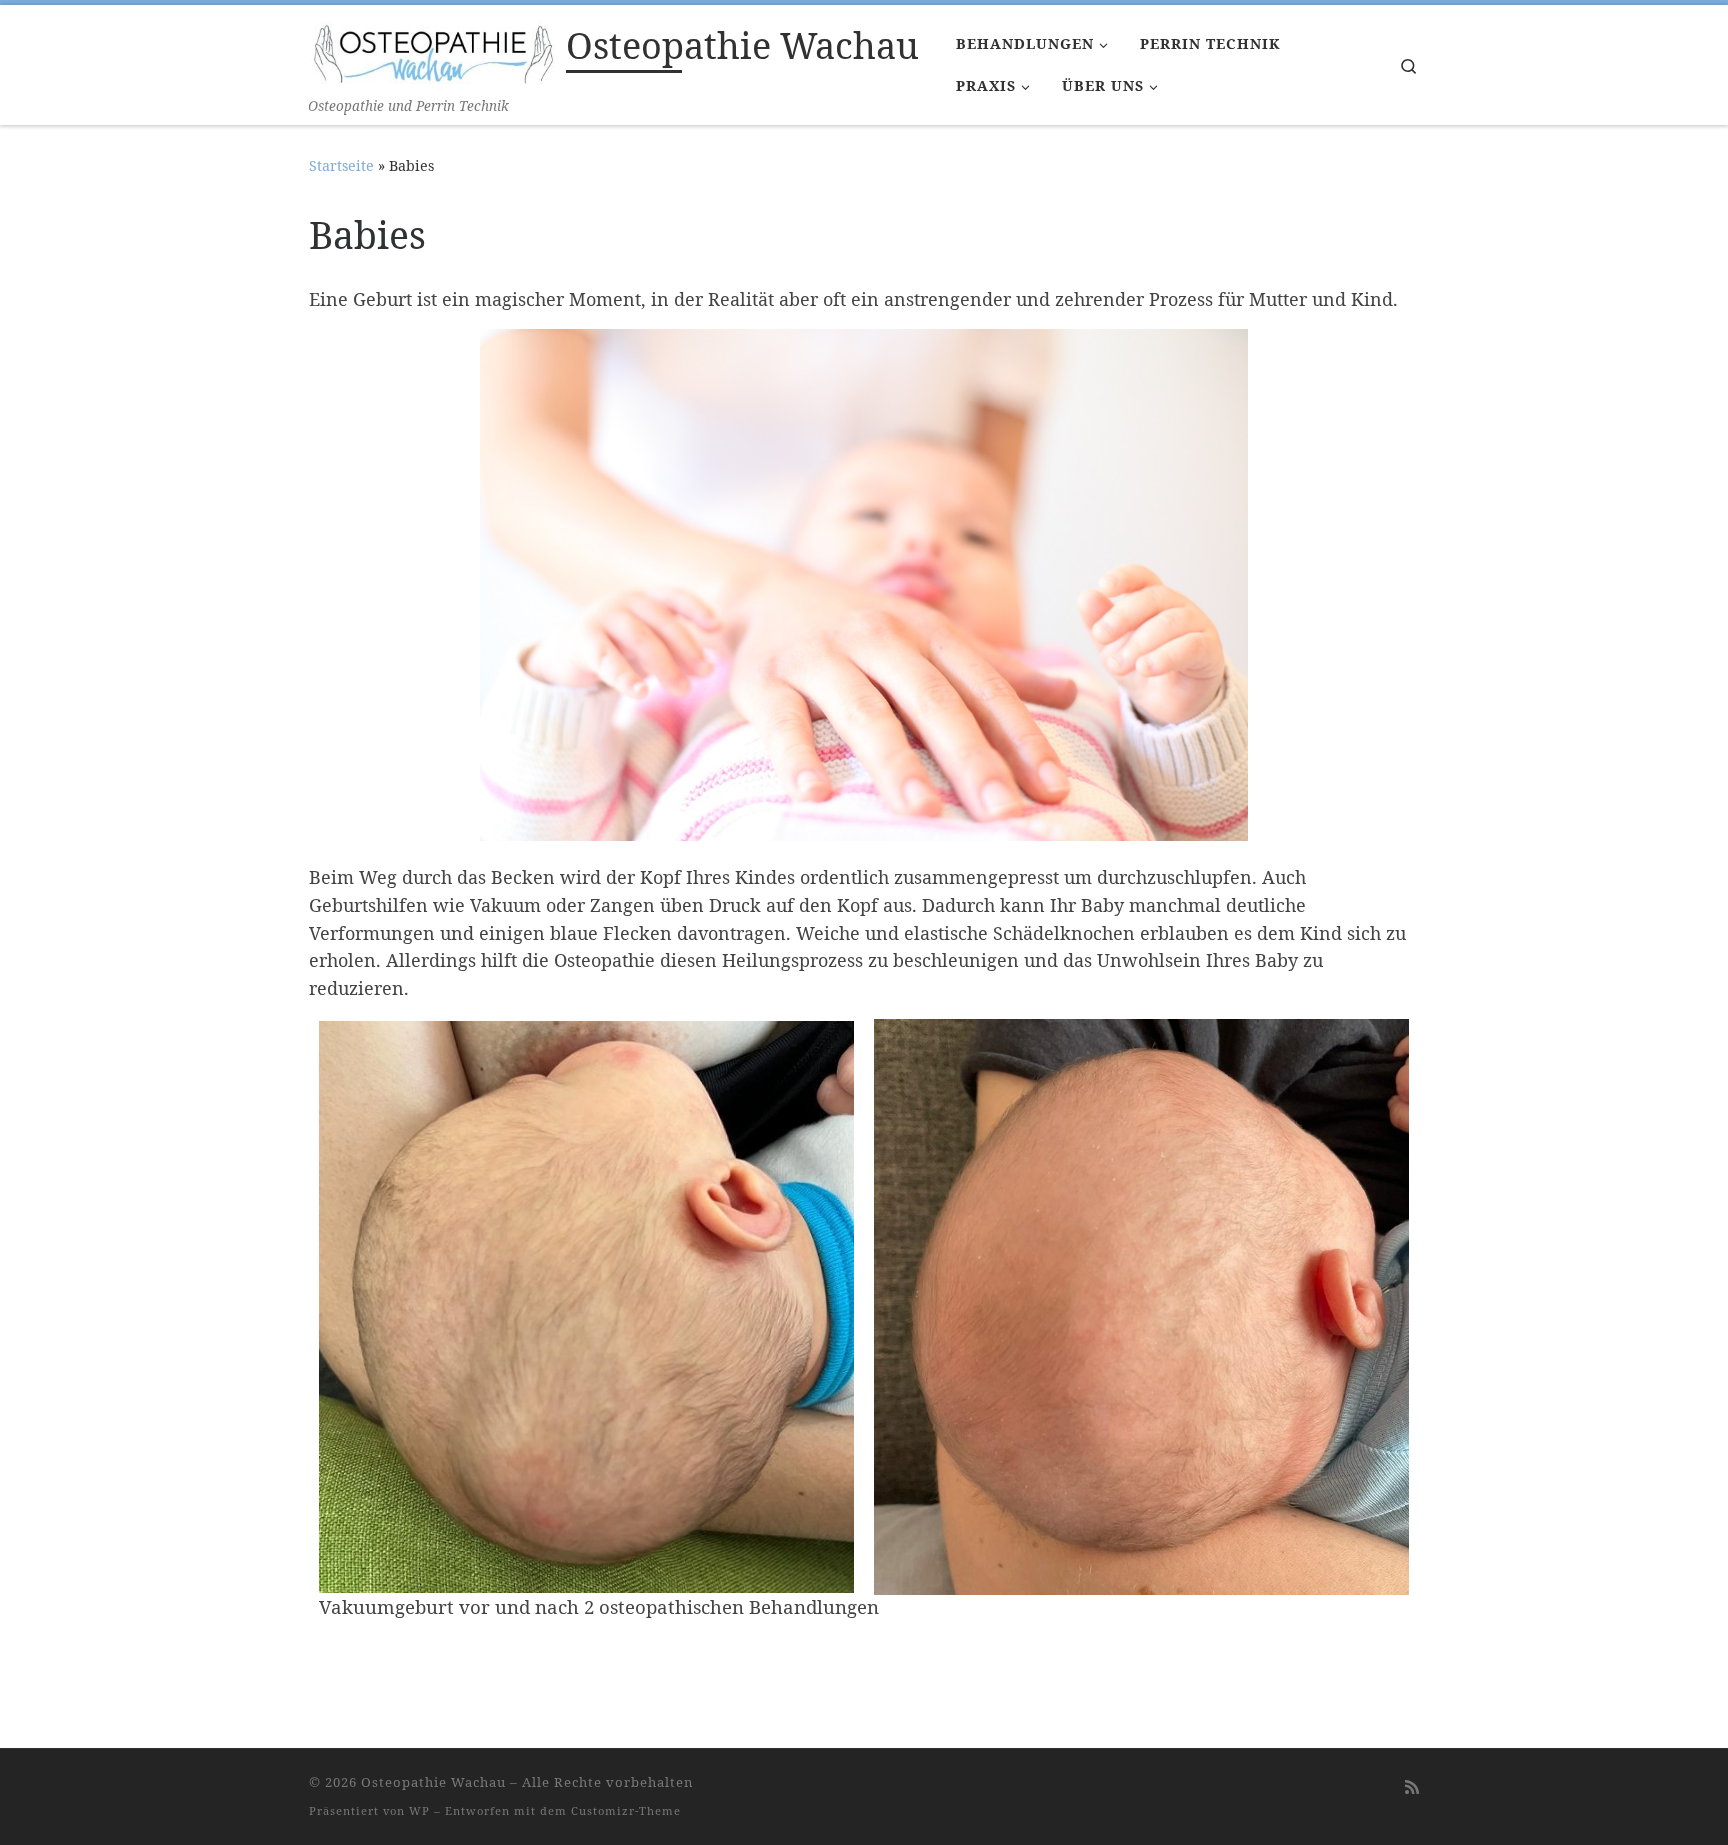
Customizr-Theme (626, 1810)
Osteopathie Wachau (433, 1782)
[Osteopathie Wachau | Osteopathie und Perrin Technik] (434, 49)
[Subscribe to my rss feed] (1412, 1787)
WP (419, 1810)
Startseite (341, 165)
